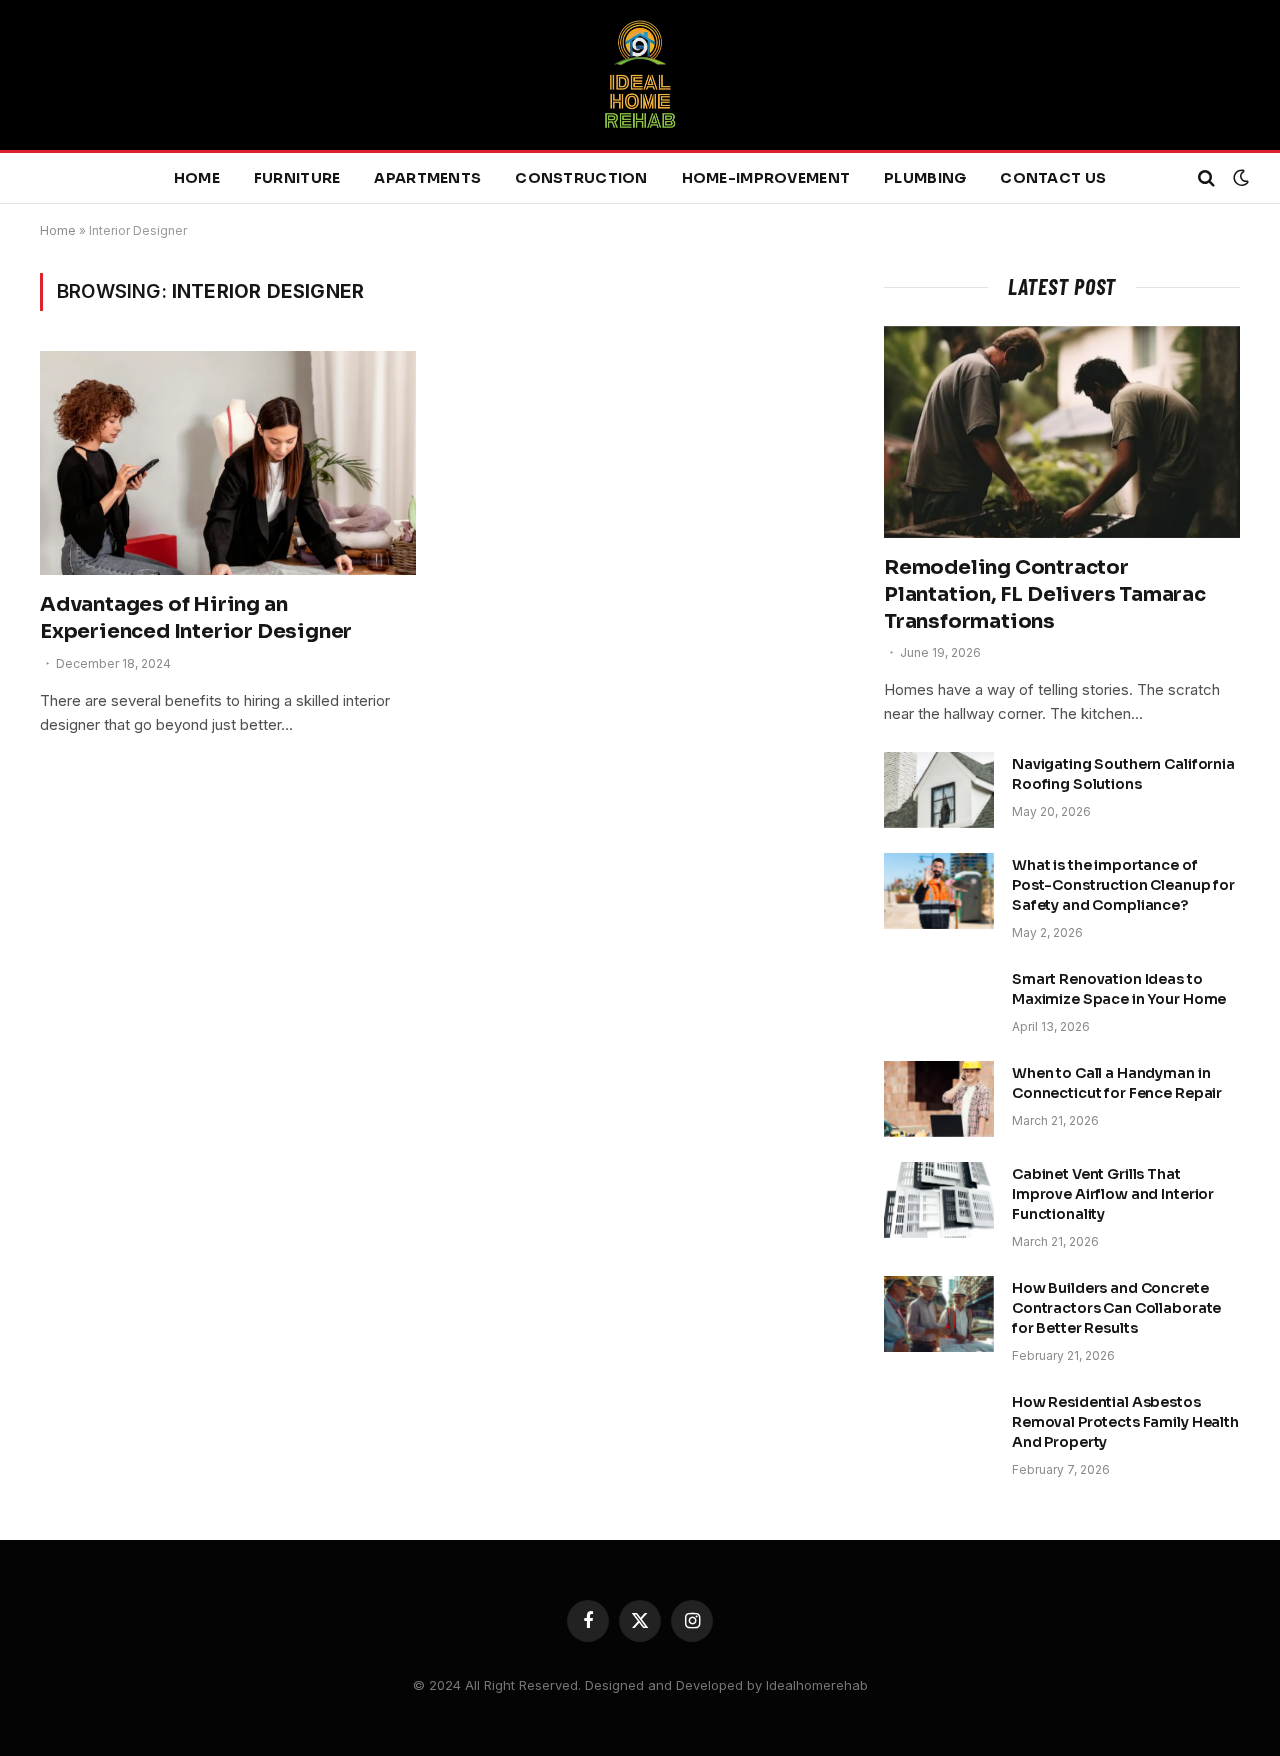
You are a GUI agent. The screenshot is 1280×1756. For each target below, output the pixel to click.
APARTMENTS (427, 178)
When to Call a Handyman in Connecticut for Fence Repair (1117, 1083)
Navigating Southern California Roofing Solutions (1123, 774)
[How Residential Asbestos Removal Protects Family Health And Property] (939, 1428)
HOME (197, 178)
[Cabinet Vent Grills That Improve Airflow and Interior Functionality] (939, 1200)
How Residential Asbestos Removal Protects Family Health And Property (1125, 1422)
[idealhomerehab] (640, 75)
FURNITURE (297, 178)
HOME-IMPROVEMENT (766, 178)
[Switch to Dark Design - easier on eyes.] (1239, 178)
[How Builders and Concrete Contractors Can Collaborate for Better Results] (939, 1314)
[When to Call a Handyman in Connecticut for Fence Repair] (939, 1099)
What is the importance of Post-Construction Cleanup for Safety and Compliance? (1123, 885)
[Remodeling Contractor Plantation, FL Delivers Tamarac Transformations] (1062, 432)
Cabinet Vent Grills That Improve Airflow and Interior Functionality (1113, 1194)
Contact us (1053, 178)
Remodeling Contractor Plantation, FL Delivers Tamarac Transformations (1045, 594)
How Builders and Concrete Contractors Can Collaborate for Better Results (1116, 1308)
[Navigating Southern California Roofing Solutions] (939, 790)
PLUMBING (925, 178)
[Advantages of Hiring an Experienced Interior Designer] (228, 463)
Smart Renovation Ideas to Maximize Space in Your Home (1119, 989)
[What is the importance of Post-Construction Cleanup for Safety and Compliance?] (939, 891)
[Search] (1206, 178)
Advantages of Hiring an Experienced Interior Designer (196, 618)
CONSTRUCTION (581, 178)
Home (58, 230)
